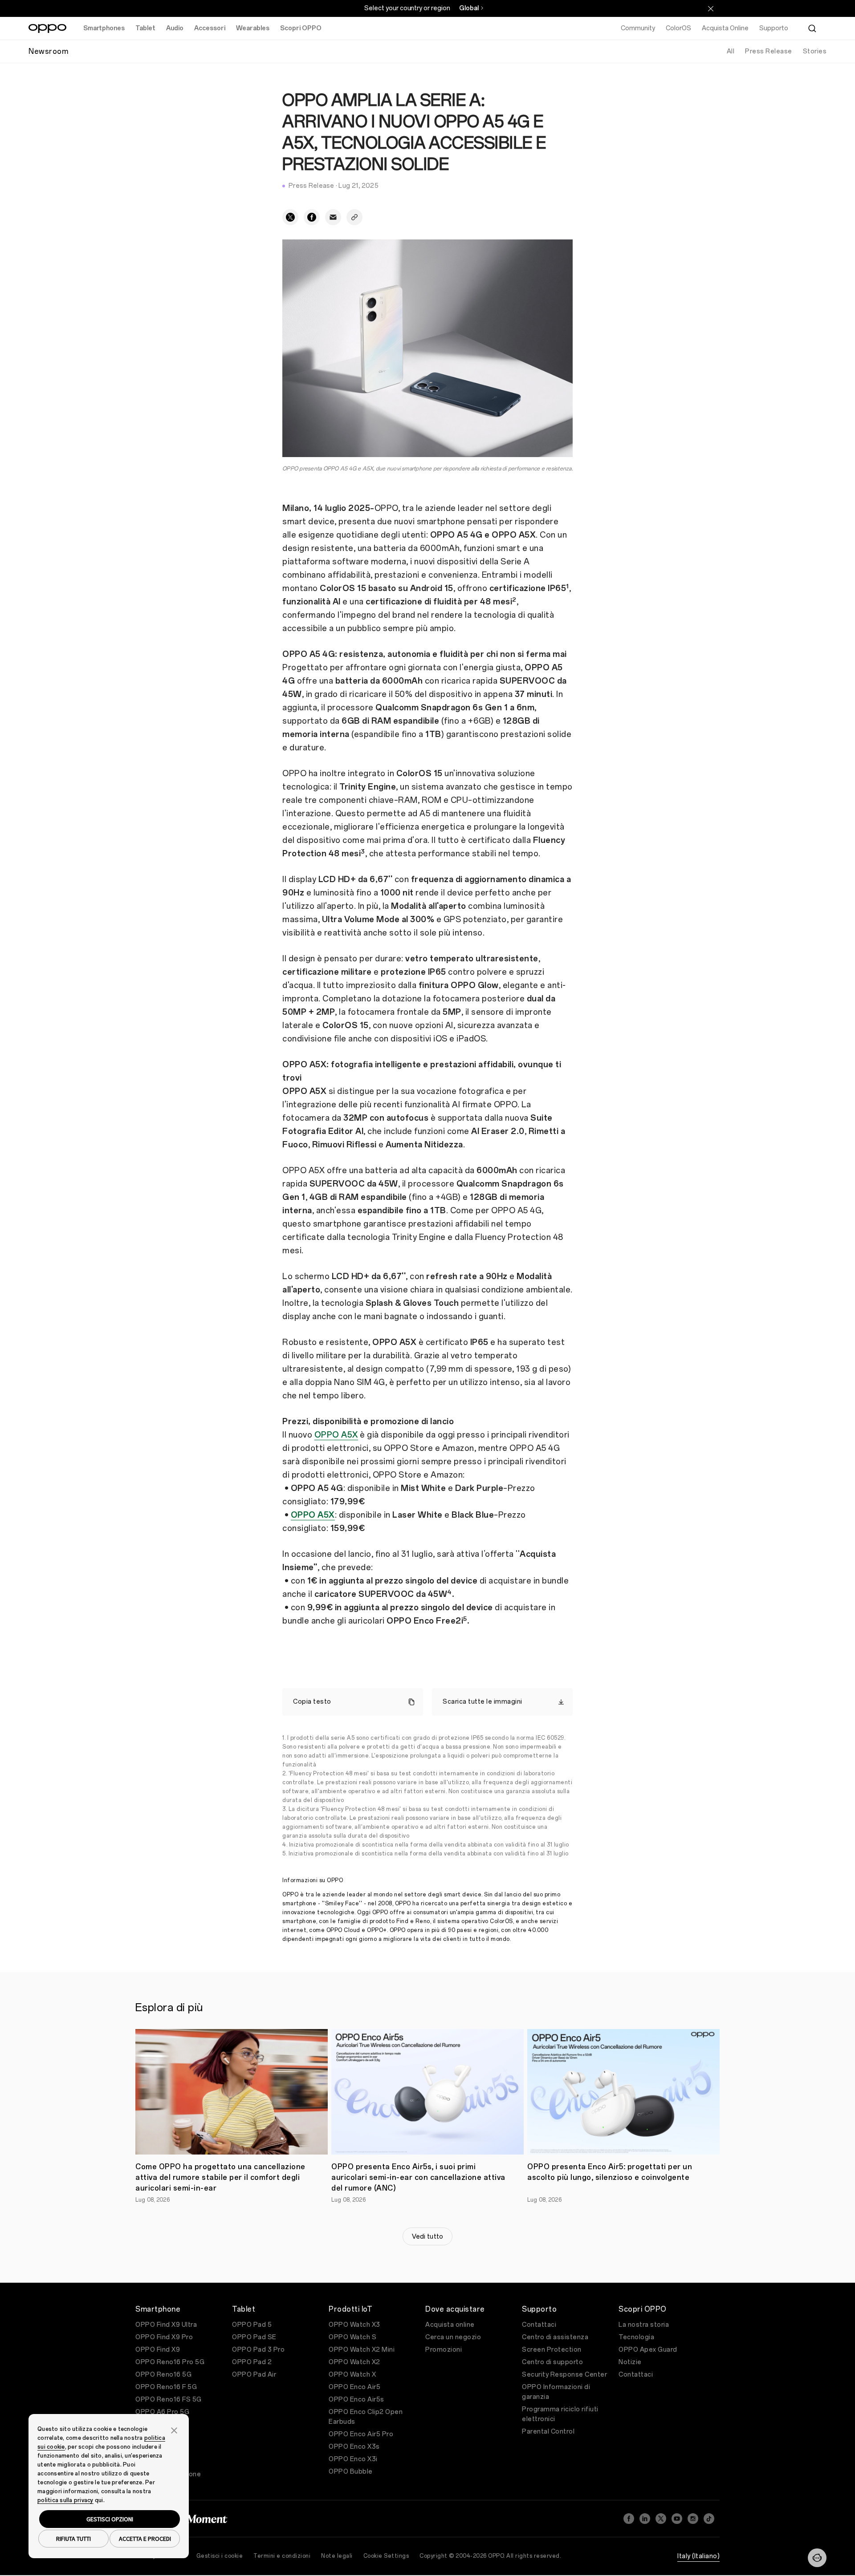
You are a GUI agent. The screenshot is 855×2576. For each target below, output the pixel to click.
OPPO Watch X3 (354, 2325)
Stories (815, 51)
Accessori (210, 28)
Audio (175, 28)
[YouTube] (677, 2519)
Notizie (630, 2362)
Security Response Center (564, 2375)
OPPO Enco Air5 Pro (361, 2434)
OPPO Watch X (352, 2375)
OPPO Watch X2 (354, 2362)
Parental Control (548, 2432)
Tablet (145, 28)
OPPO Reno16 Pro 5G (170, 2362)
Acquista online (450, 2325)
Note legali (337, 2556)
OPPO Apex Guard (648, 2350)
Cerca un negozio (453, 2337)
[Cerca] (812, 28)
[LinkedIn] (645, 2519)
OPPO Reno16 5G (163, 2375)
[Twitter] (661, 2519)
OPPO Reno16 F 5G (166, 2387)
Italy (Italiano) (698, 2556)
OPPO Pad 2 (252, 2362)
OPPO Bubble (351, 2472)
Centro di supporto (552, 2362)
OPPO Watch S (352, 2337)
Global (469, 8)
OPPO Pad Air (254, 2375)
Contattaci (539, 2325)
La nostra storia (644, 2325)
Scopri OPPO (301, 28)
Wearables (253, 28)
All (731, 51)
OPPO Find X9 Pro (164, 2337)
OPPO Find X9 (158, 2350)
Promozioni (444, 2350)
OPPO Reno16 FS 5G (169, 2400)
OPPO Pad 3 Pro (258, 2350)
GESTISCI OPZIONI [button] (110, 2519)
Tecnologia (636, 2337)
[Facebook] (629, 2519)
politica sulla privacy (65, 2500)
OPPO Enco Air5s (356, 2400)
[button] (817, 2558)
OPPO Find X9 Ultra (166, 2325)
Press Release (769, 51)
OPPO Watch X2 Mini (362, 2350)
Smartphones (104, 28)
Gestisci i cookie (220, 2556)
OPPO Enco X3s (354, 2447)
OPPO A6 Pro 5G (162, 2412)
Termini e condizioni (282, 2556)
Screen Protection (552, 2350)
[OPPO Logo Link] (47, 28)
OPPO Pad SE (254, 2337)
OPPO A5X (336, 1435)
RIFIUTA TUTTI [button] (73, 2539)
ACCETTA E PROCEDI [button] (145, 2539)
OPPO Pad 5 (252, 2325)
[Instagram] (693, 2519)
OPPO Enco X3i (353, 2459)
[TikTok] (709, 2519)
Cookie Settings (386, 2556)
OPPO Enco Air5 (354, 2387)
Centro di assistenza (555, 2337)
